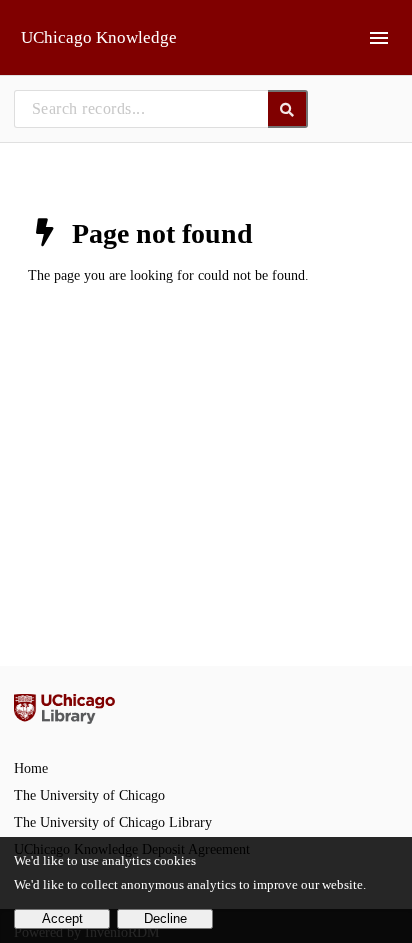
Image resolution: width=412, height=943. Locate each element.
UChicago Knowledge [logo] (99, 37)
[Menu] (379, 38)
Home (31, 768)
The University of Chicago (89, 795)
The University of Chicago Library (113, 822)
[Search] (288, 109)
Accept (62, 919)
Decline (165, 919)
